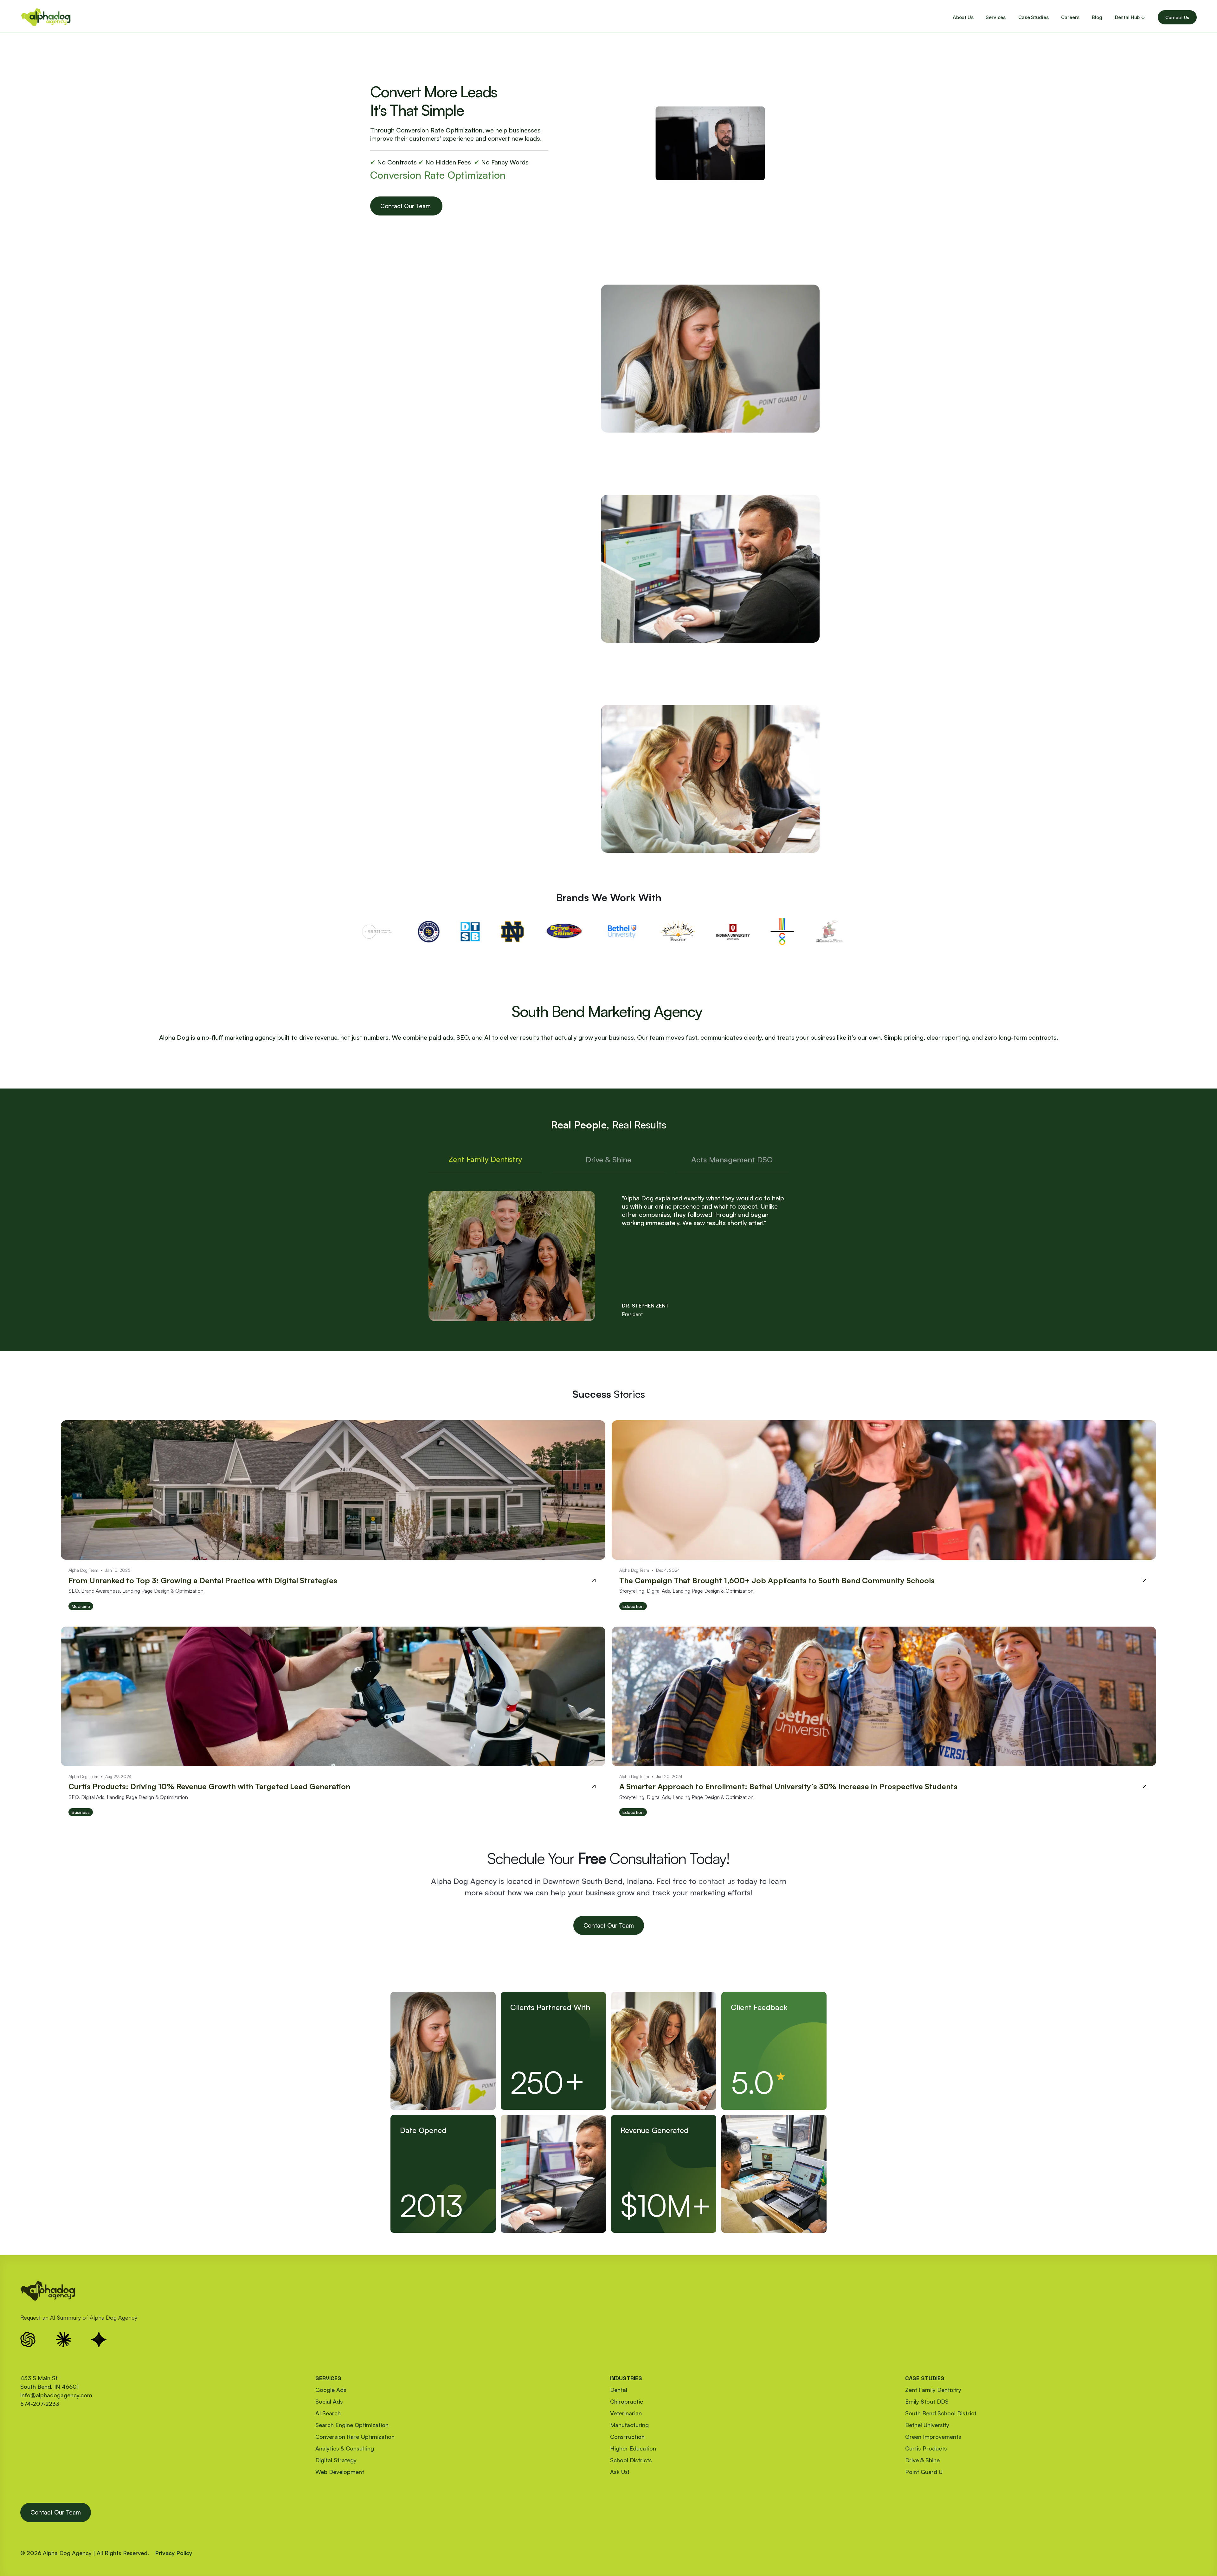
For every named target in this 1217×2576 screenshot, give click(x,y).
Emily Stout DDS (927, 2401)
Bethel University (927, 2425)
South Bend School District (941, 2413)
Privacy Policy (174, 2553)
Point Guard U (924, 2472)
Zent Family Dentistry (933, 2390)
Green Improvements (933, 2437)
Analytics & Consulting (345, 2448)
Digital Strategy (336, 2460)
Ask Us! (620, 2472)
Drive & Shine (922, 2460)
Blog (1097, 17)
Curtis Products (926, 2448)
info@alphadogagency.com (56, 2395)
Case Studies (1033, 17)
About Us (963, 17)
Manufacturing (629, 2425)
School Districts (631, 2460)
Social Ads (329, 2401)
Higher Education (633, 2448)
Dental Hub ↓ (1130, 17)
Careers (1070, 17)
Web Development (340, 2472)
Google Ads (331, 2390)
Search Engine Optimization (352, 2425)
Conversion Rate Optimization (355, 2437)
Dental (619, 2390)
